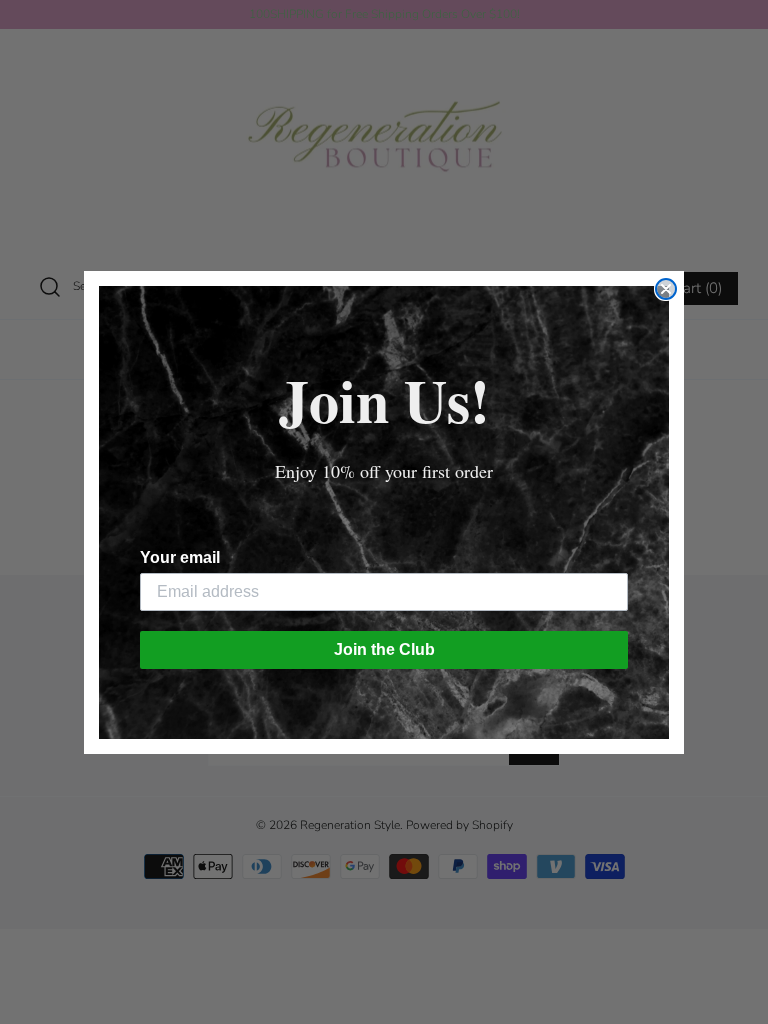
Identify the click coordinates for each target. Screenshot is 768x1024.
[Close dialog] (666, 289)
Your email (180, 557)
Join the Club (384, 649)
